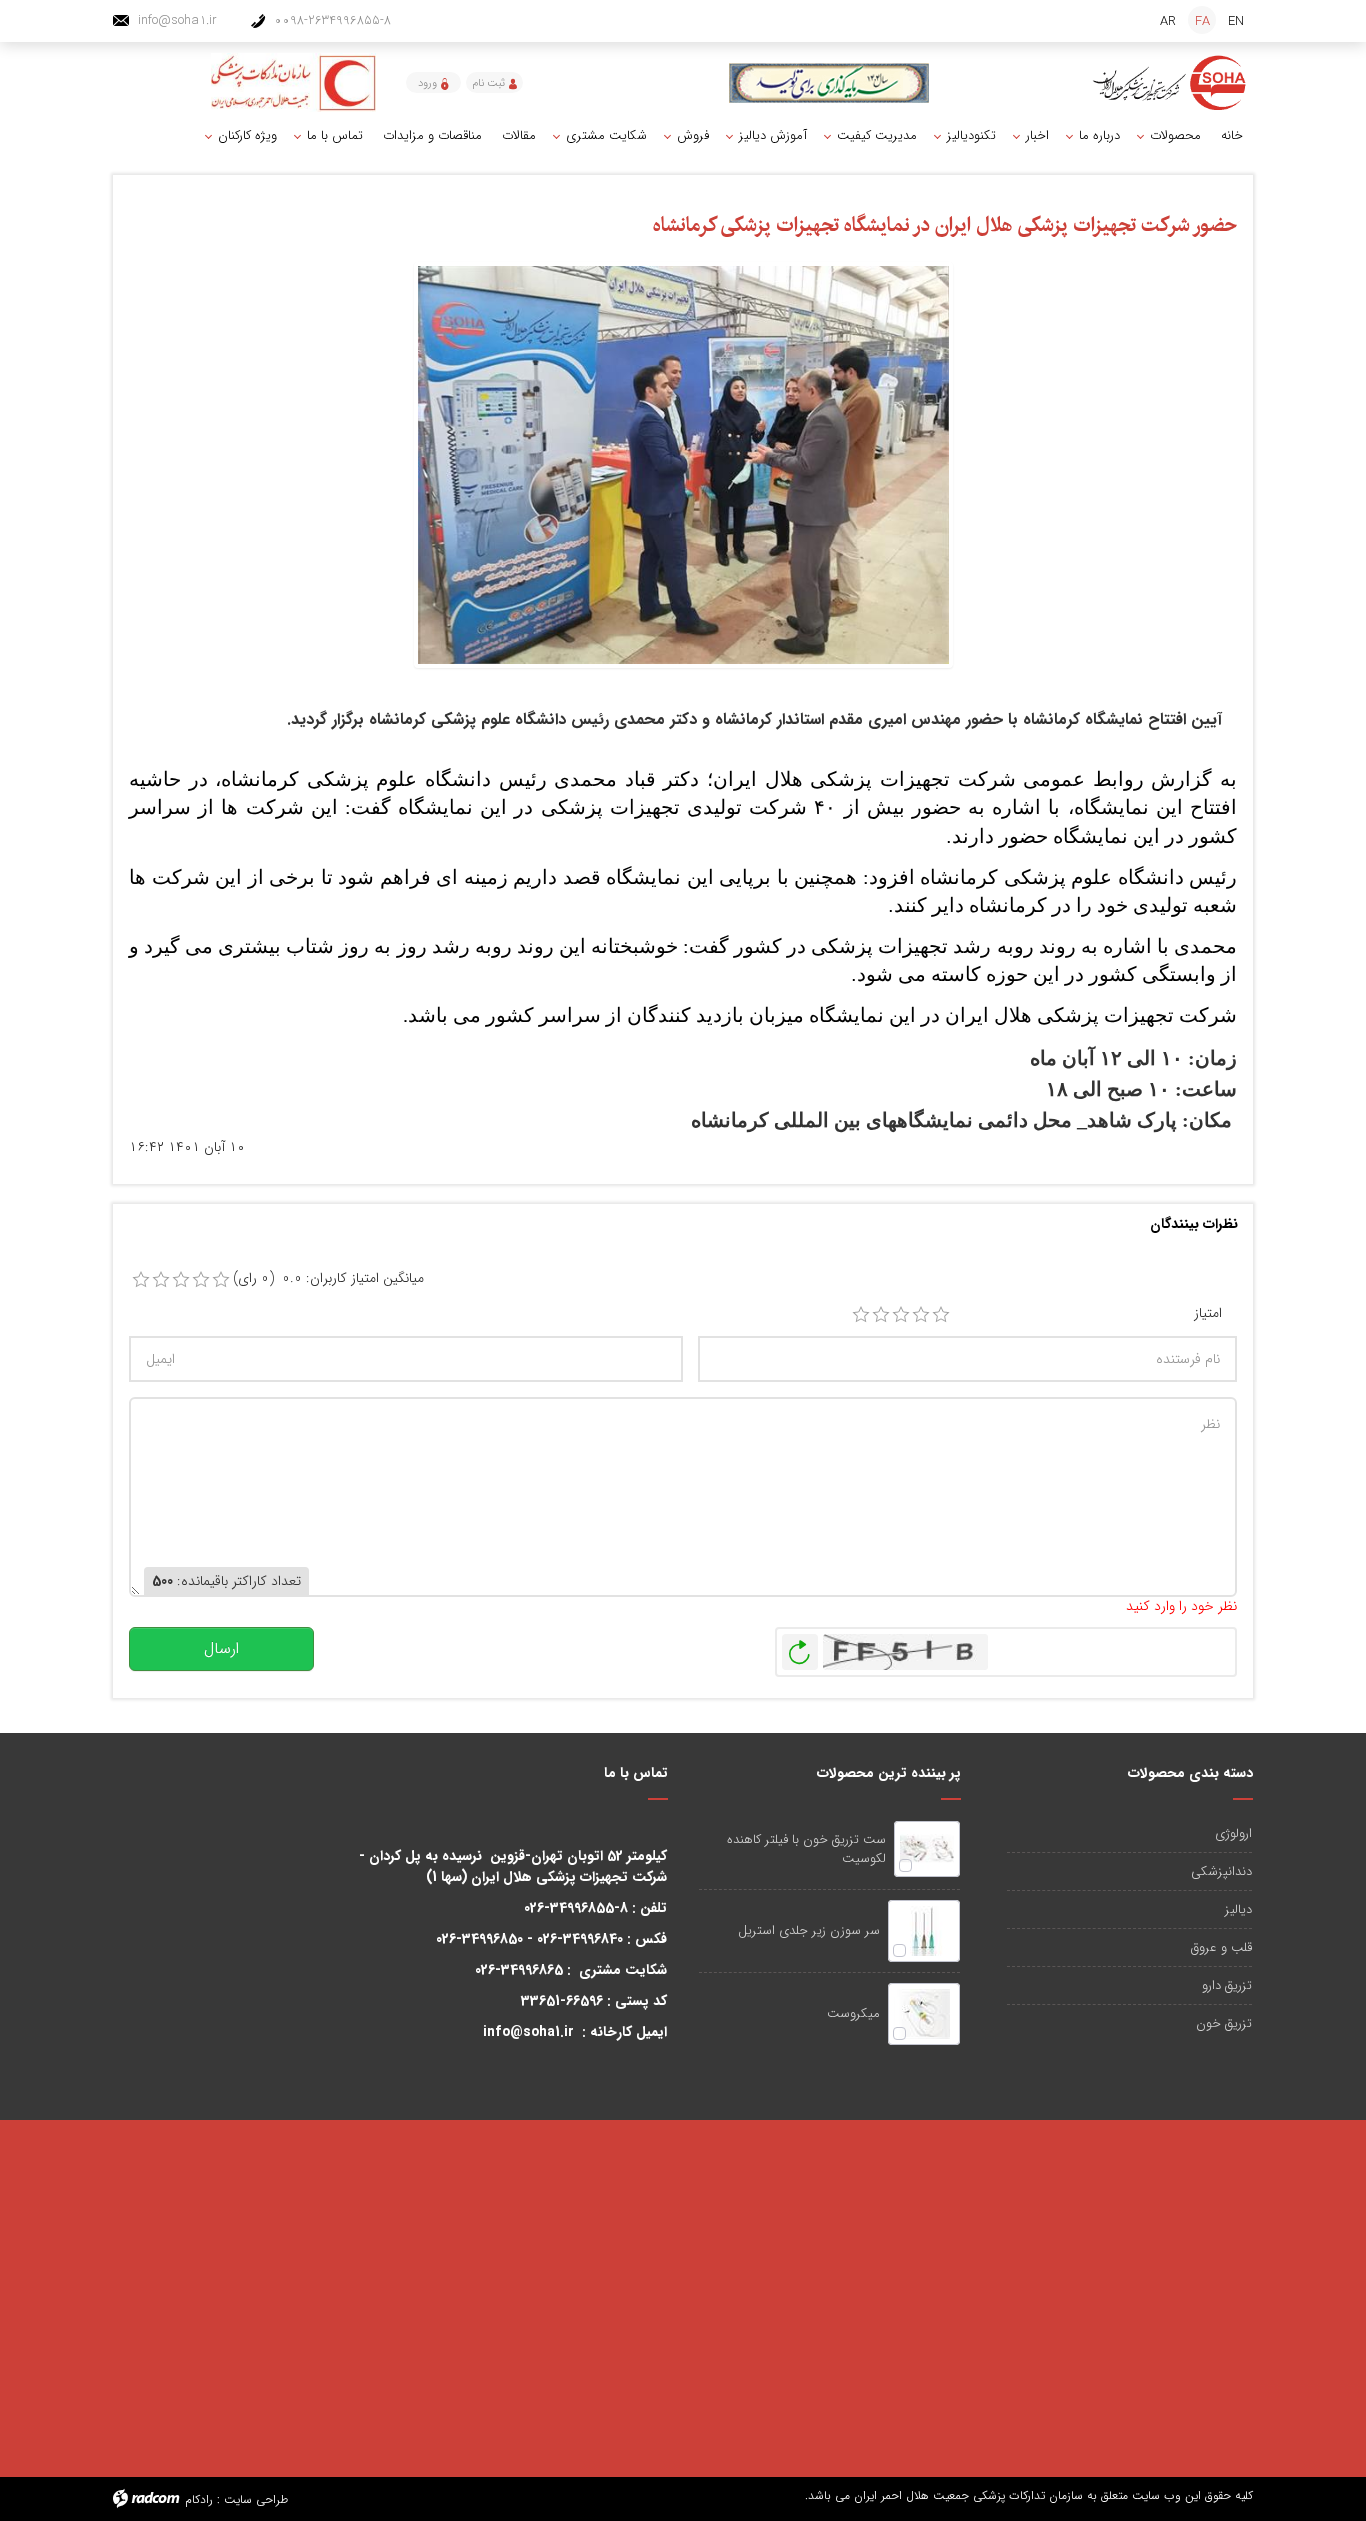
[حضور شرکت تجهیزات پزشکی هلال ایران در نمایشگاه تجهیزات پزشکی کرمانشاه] (683, 464)
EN (1236, 21)
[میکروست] (924, 2014)
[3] (901, 1315)
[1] (861, 1315)
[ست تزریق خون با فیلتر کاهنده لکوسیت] (926, 1849)
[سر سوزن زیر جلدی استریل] (924, 1931)
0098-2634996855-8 (332, 20)
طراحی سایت (256, 2499)
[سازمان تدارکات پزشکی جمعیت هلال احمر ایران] (1170, 83)
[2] (881, 1315)
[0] (141, 1280)
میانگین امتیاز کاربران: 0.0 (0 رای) (328, 1278)
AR (1168, 21)
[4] (921, 1315)
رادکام (199, 2499)
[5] (941, 1315)
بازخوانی (800, 1647)
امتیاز (1208, 1313)
